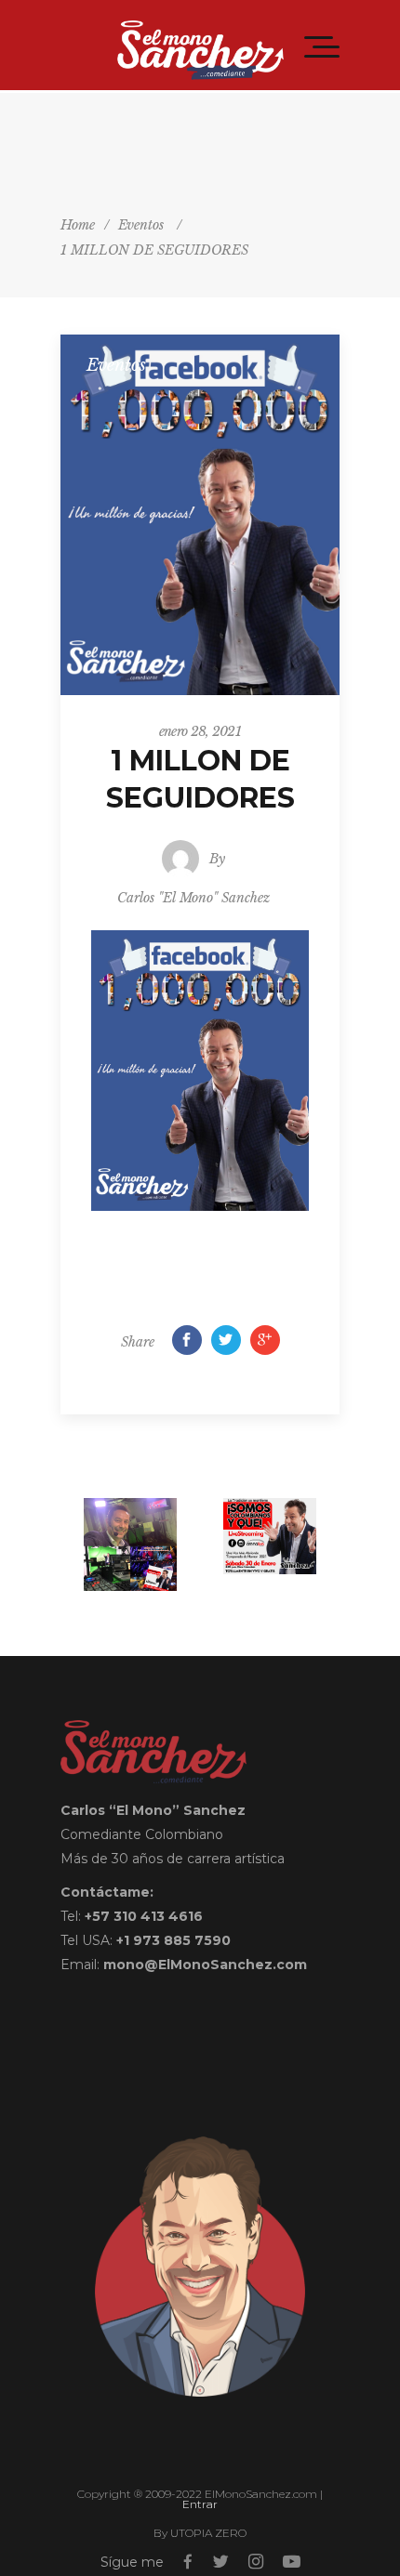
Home (78, 225)
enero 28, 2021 (200, 731)
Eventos (141, 225)
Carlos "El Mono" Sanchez (193, 898)
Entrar (200, 2504)
